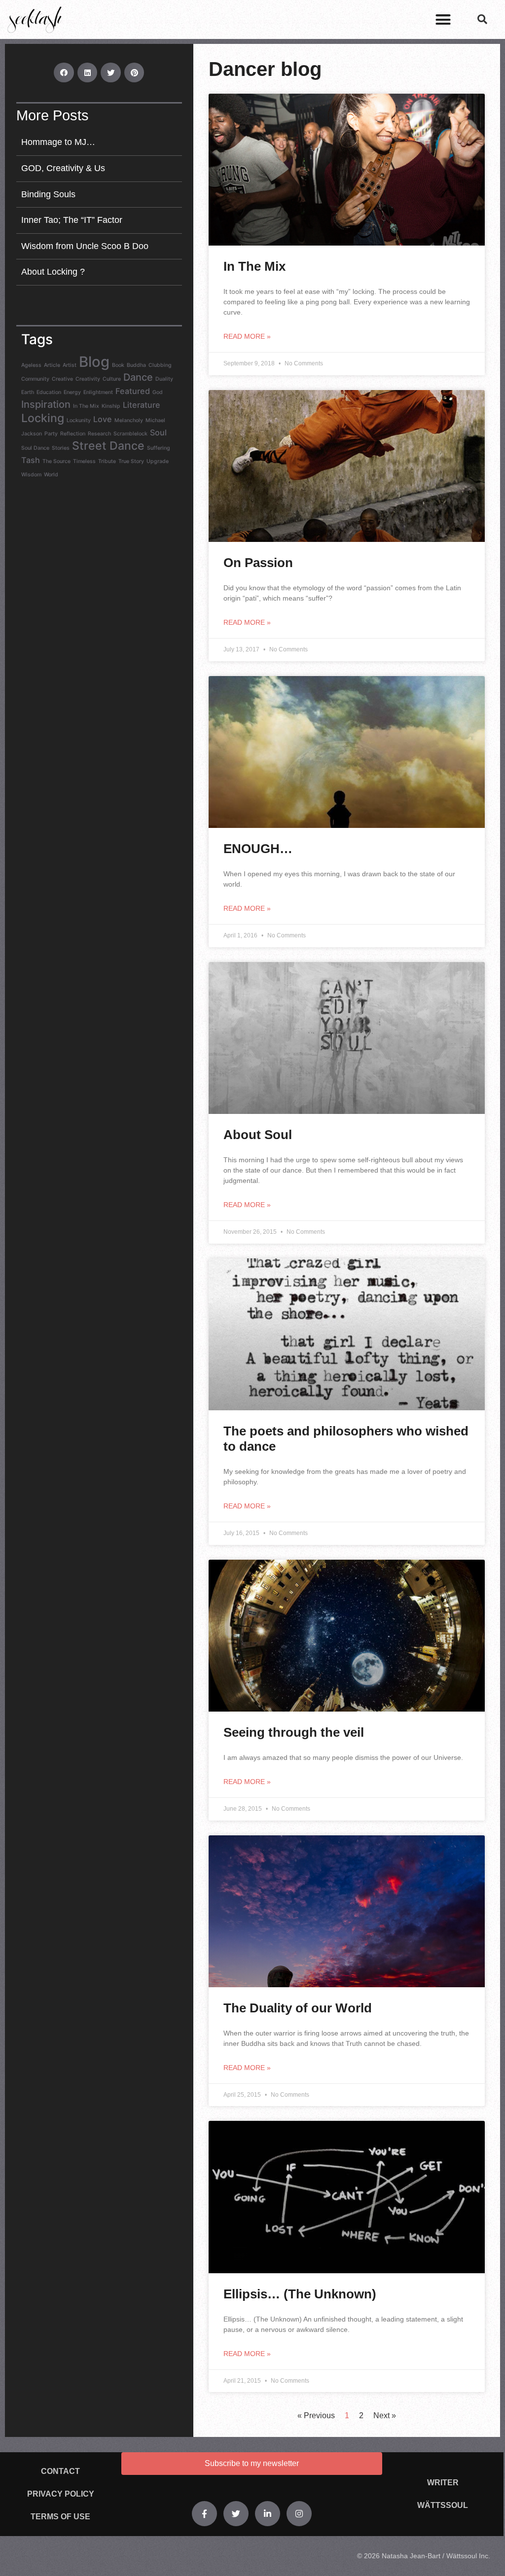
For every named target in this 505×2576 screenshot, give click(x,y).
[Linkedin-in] (268, 2514)
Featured (133, 391)
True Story (131, 461)
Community (35, 379)
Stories (61, 448)
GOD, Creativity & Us (63, 168)
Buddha (136, 365)
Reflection (73, 434)
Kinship (111, 406)
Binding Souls (48, 194)
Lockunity (79, 420)
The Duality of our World (298, 2008)
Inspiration (46, 404)
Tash (31, 460)
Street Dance (108, 446)
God (158, 392)
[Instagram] (299, 2514)
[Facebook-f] (204, 2514)
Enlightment (98, 392)
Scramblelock (130, 434)
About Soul (258, 1135)
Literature (142, 405)
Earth (28, 392)
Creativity (88, 379)
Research (99, 434)
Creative (62, 379)
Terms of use (60, 2517)
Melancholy (129, 420)
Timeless (84, 461)
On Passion (258, 563)
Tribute (107, 461)
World (51, 475)
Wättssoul (443, 2505)
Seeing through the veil (294, 1732)
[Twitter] (236, 2514)
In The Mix (86, 406)
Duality (164, 379)
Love (103, 419)
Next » (385, 2415)
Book (118, 365)
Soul (158, 432)
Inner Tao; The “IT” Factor (72, 220)
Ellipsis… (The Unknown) (300, 2294)
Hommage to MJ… (58, 142)
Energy (72, 392)
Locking (43, 418)
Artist (70, 365)
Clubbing (160, 365)
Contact (60, 2471)
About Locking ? (53, 272)
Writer (443, 2483)
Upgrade (158, 461)
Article (52, 365)
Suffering (159, 448)
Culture (112, 379)
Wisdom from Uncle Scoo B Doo (85, 246)
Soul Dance (35, 448)
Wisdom (31, 475)
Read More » (247, 336)
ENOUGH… (258, 849)
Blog (94, 362)
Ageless (31, 365)
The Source (56, 461)
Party (51, 434)
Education (49, 392)
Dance (138, 377)
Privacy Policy (61, 2494)
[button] (443, 20)
